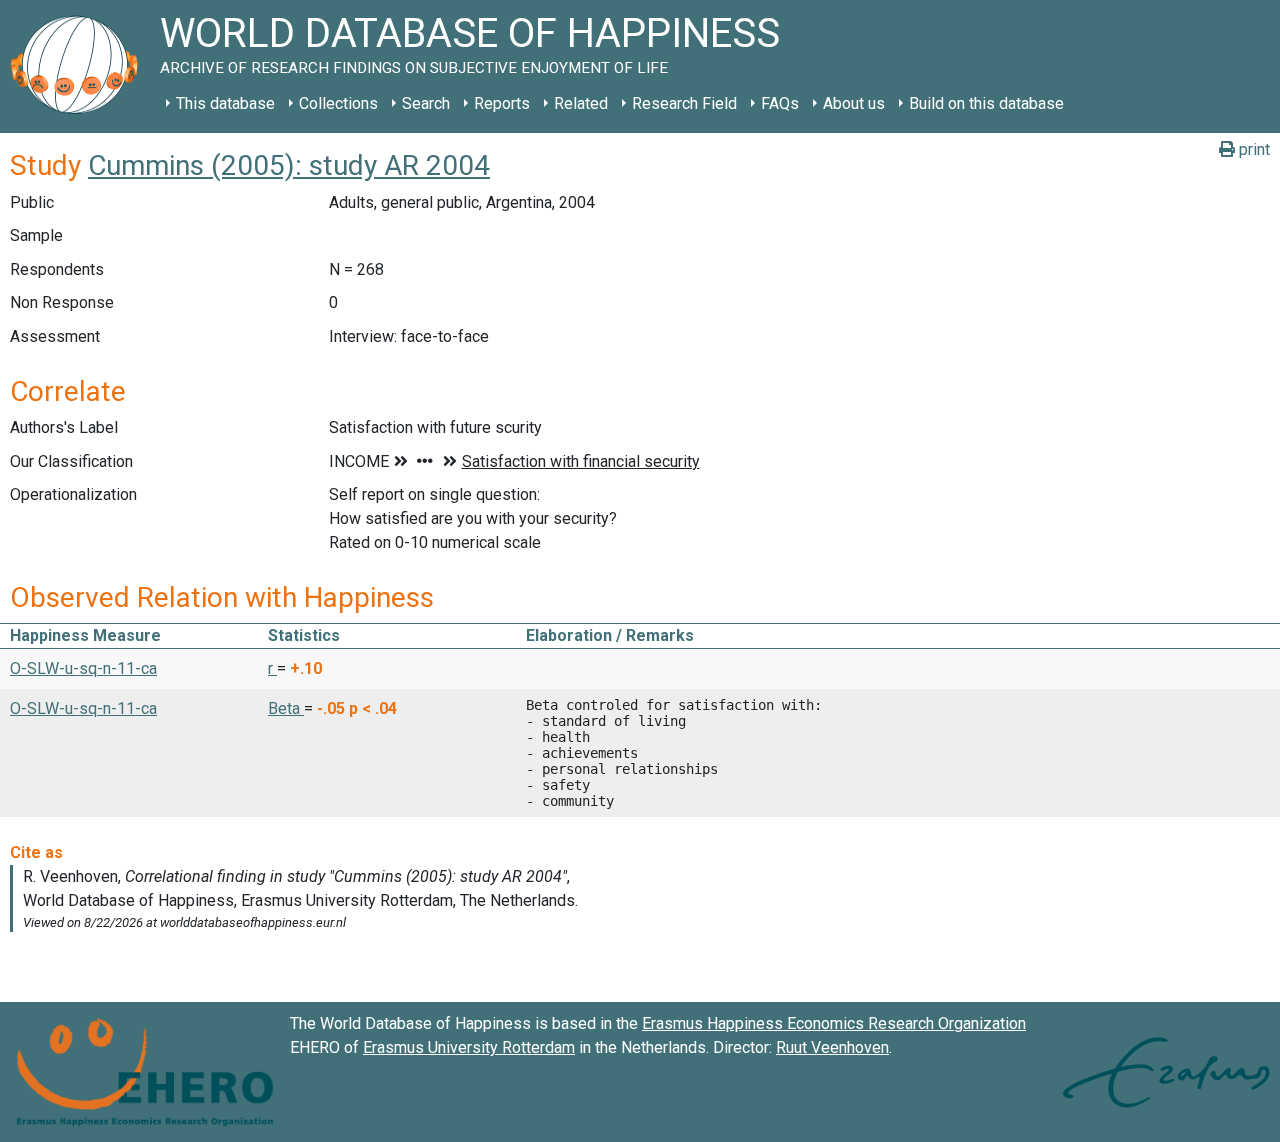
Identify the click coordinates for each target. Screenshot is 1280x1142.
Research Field (684, 103)
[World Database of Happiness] (80, 66)
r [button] (272, 668)
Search (426, 103)
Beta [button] (286, 708)
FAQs (780, 103)
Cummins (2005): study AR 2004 (289, 165)
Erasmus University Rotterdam (469, 1047)
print (1252, 149)
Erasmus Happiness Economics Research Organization (834, 1023)
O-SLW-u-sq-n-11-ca (83, 668)
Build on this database (986, 103)
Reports (502, 103)
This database (225, 103)
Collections (338, 103)
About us (854, 103)
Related (581, 103)
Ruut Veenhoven (832, 1047)
